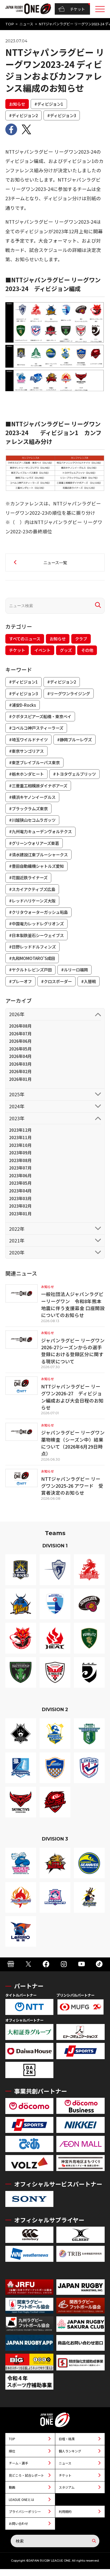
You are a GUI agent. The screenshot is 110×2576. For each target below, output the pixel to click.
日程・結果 (67, 2439)
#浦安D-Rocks (23, 705)
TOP (10, 24)
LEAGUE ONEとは (21, 2499)
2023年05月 (20, 1183)
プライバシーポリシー (25, 2511)
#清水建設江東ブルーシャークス (38, 854)
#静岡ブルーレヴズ (74, 739)
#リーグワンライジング (69, 693)
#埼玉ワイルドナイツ (28, 739)
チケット (77, 9)
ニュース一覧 (55, 562)
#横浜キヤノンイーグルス (32, 797)
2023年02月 (20, 1206)
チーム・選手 (18, 2463)
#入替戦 (89, 981)
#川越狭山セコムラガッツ (32, 820)
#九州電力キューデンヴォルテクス (40, 831)
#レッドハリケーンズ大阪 (32, 901)
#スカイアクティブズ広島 (32, 889)
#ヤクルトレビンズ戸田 (30, 970)
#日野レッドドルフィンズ (32, 947)
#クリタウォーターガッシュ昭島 (38, 912)
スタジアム (67, 2487)
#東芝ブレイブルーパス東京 (34, 762)
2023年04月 (20, 1191)
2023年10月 (20, 1145)
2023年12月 (20, 1130)
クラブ (81, 639)
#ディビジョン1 (49, 104)
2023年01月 (20, 1213)
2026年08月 (20, 1026)
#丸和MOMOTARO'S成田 (32, 958)
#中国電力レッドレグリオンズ (36, 923)
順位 (12, 2451)
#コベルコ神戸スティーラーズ (36, 728)
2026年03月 (20, 1064)
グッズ (66, 650)
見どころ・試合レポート (26, 2475)
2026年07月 (20, 1033)
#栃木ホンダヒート (26, 774)
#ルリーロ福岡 (74, 970)
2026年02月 (20, 1071)
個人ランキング (70, 2451)
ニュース (26, 24)
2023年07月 (20, 1168)
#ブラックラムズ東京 (28, 808)
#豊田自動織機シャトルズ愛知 (36, 866)
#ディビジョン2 (23, 115)
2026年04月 (20, 1056)
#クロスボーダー (56, 981)
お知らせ (17, 104)
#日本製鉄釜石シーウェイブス (36, 935)
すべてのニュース (25, 639)
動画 (12, 2487)
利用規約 (65, 2511)
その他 (87, 650)
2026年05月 (20, 1049)
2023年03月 (20, 1198)
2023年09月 (20, 1152)
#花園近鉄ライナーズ (28, 877)
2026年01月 (20, 1079)
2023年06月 (20, 1175)
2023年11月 (20, 1137)
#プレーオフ (20, 981)
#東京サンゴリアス (26, 751)
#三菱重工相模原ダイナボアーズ (38, 786)
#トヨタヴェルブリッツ (74, 774)
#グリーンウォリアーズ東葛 (34, 843)
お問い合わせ (18, 2523)
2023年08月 (20, 1160)
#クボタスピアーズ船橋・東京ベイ (40, 716)
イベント (42, 650)
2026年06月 (20, 1041)
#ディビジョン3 (62, 115)
